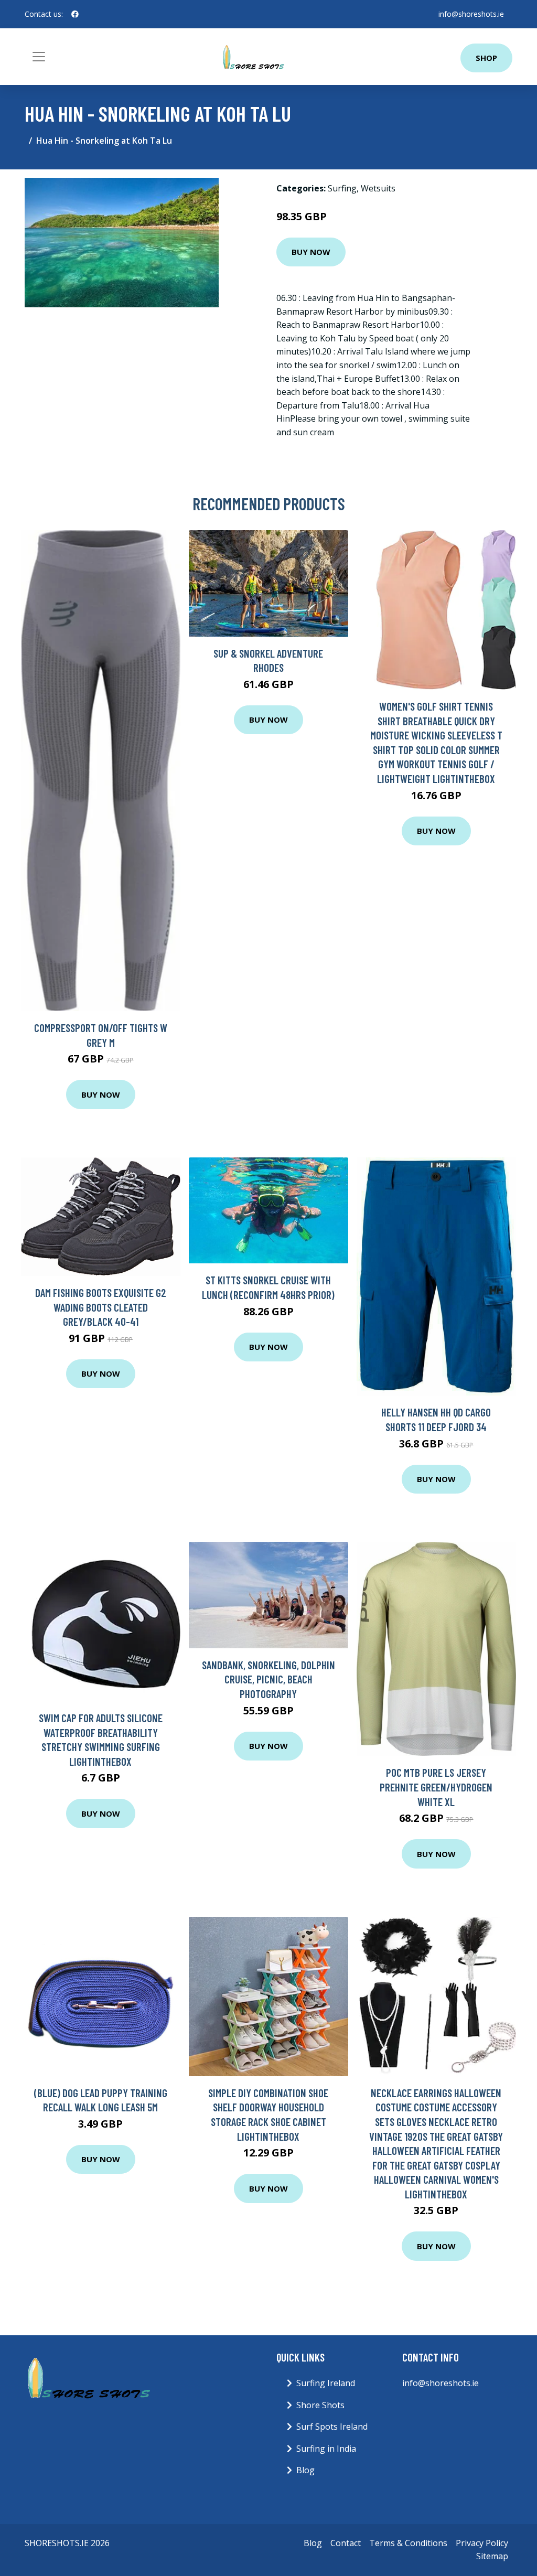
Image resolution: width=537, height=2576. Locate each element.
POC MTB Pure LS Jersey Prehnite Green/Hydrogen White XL (436, 1787)
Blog (305, 2470)
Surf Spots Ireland (332, 2427)
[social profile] (75, 14)
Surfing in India (326, 2449)
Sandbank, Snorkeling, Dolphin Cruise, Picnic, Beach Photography (268, 1679)
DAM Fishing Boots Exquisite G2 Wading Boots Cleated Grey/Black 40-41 (101, 1307)
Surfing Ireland (326, 2383)
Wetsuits (378, 188)
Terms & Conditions (408, 2543)
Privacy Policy (482, 2543)
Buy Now (311, 252)
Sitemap (492, 2556)
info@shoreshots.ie (471, 14)
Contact (346, 2543)
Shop (486, 58)
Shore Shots (320, 2405)
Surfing (342, 188)
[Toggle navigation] (39, 57)
